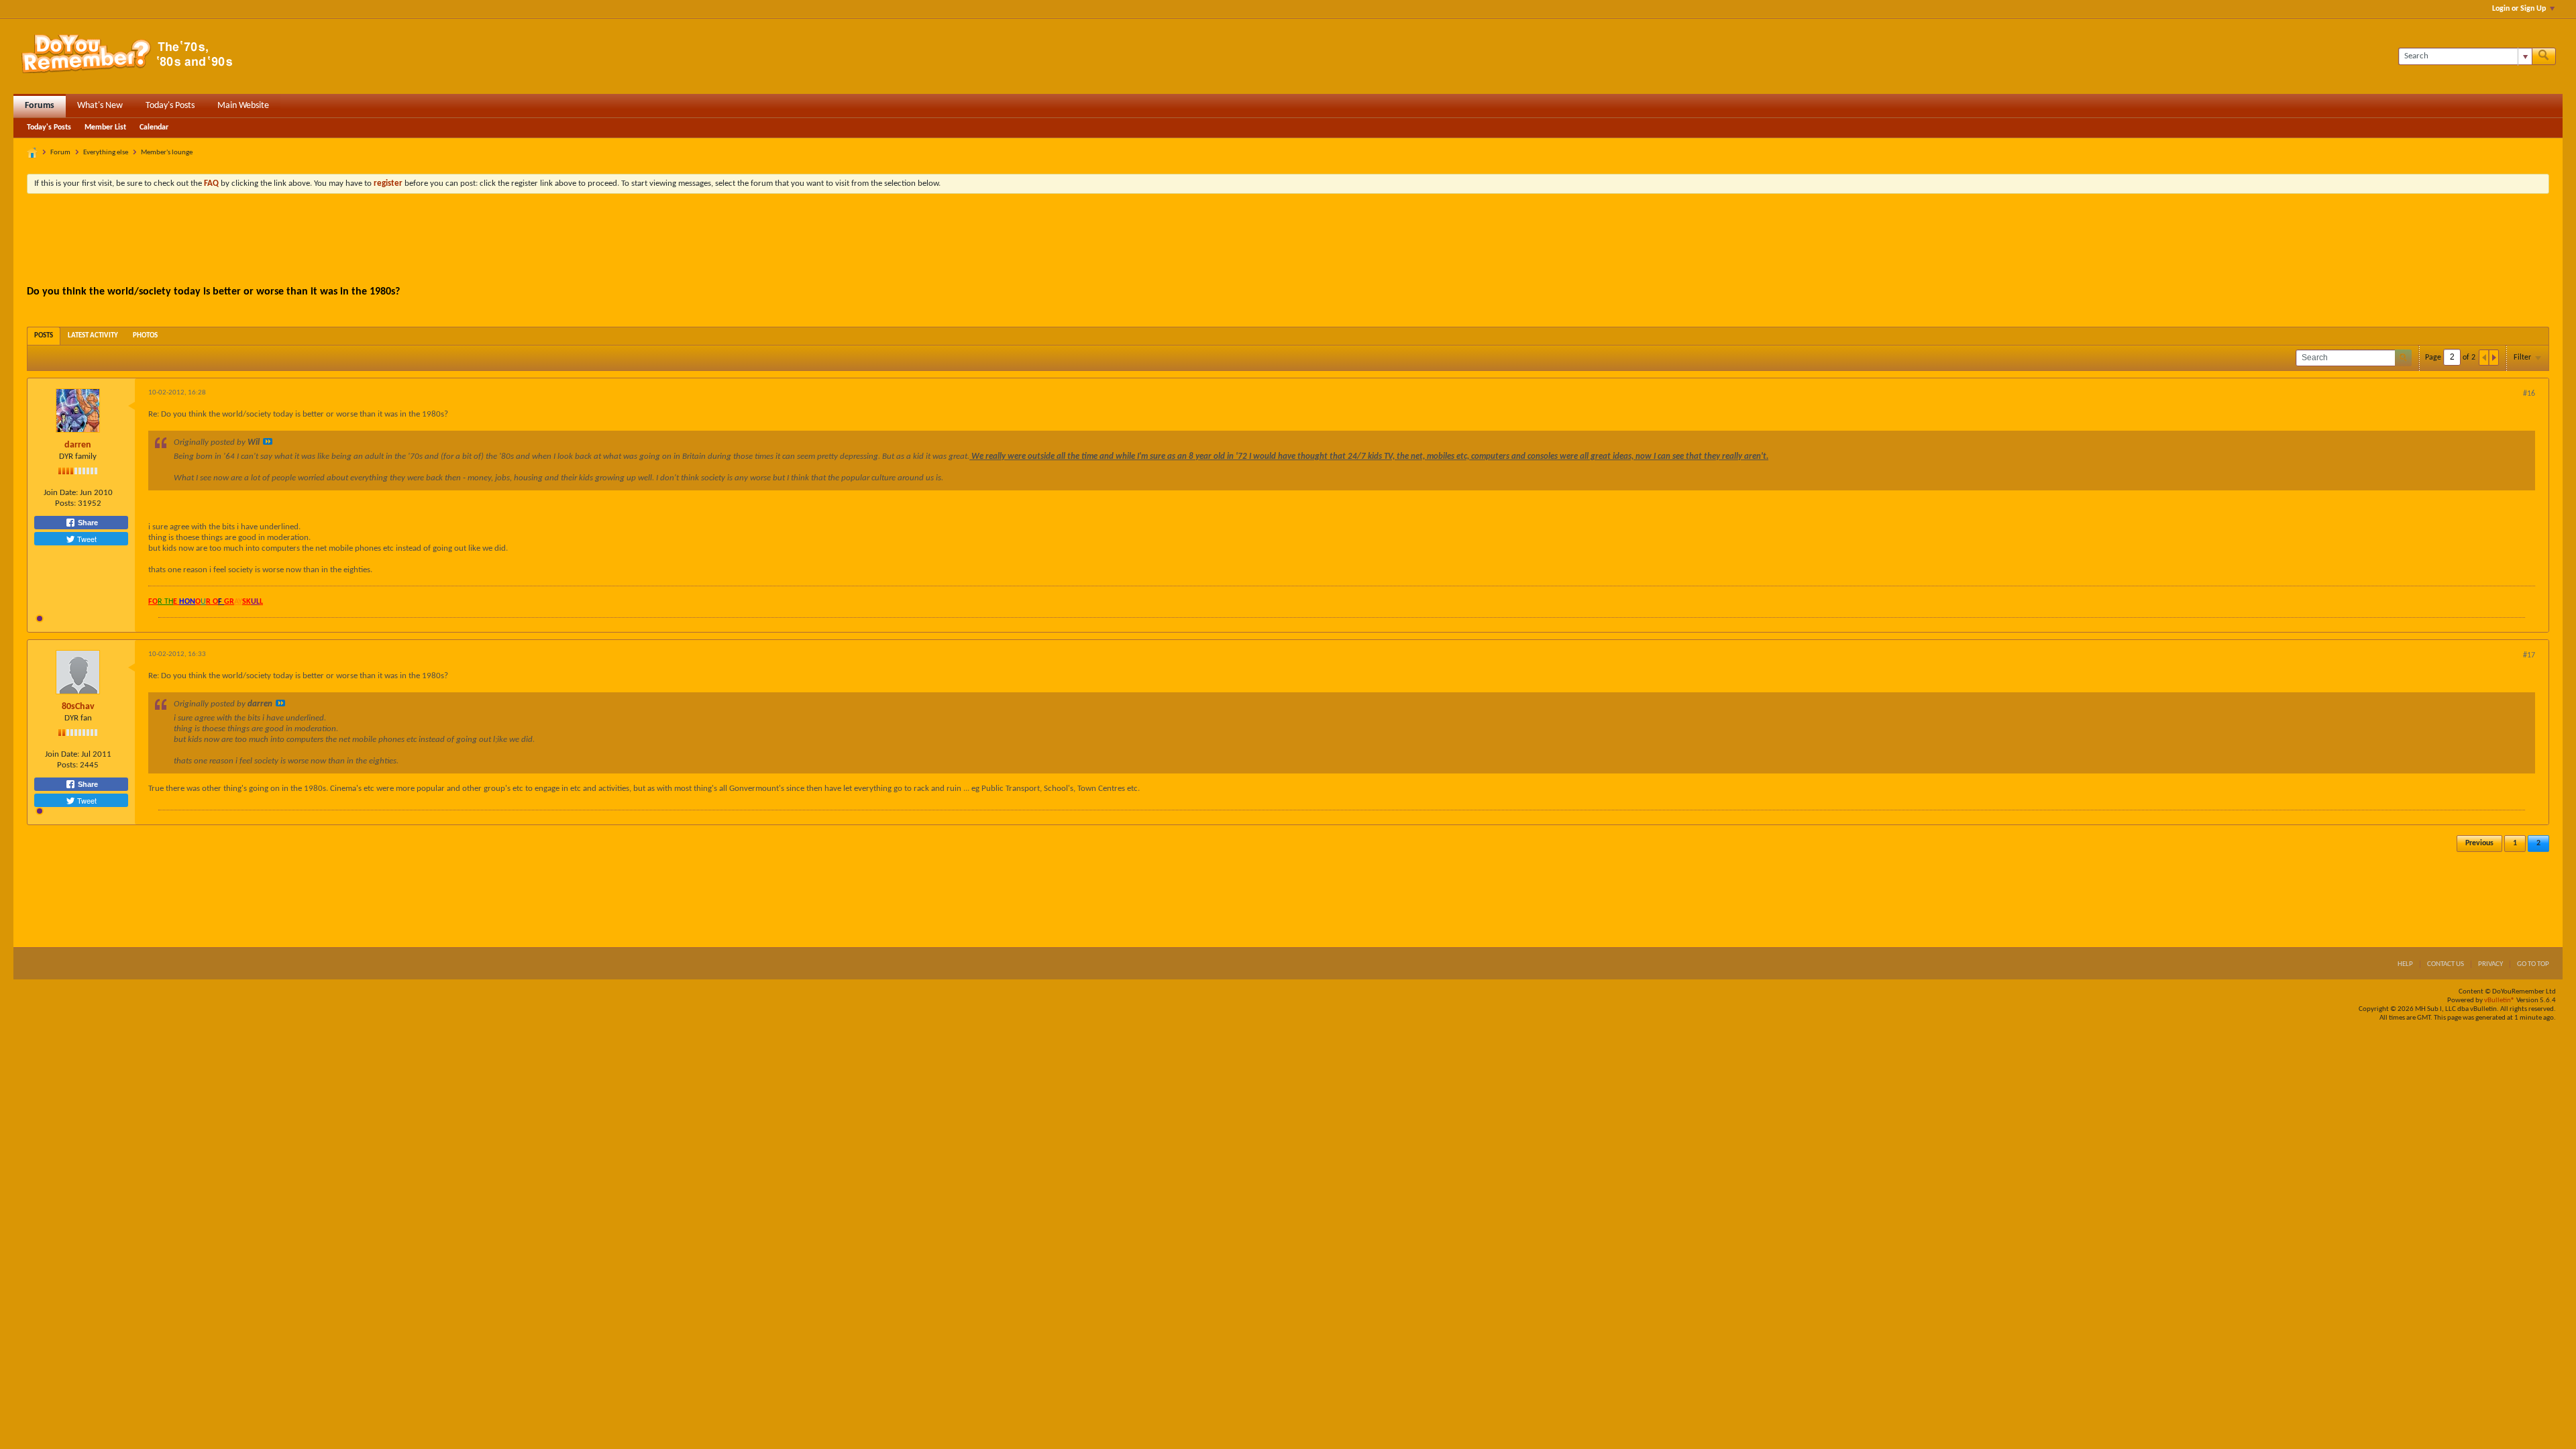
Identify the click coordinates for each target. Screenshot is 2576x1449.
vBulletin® (2500, 1001)
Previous (2479, 843)
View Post (268, 441)
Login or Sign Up (2519, 9)
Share (87, 523)
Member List (105, 127)
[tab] (44, 336)
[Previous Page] (2484, 358)
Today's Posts (170, 106)
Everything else (106, 153)
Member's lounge (167, 153)
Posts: (65, 503)
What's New (100, 106)
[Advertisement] (1288, 241)
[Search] (2544, 56)
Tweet (86, 539)
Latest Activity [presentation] (93, 336)
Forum (60, 153)
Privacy (2490, 964)
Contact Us (2446, 964)
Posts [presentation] (44, 336)
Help (2405, 964)
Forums (40, 106)
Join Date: (61, 493)
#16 (2529, 394)
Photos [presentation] (145, 336)
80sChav (78, 707)
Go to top (2533, 964)
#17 (2529, 655)
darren (78, 445)
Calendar (154, 127)
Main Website (243, 106)
